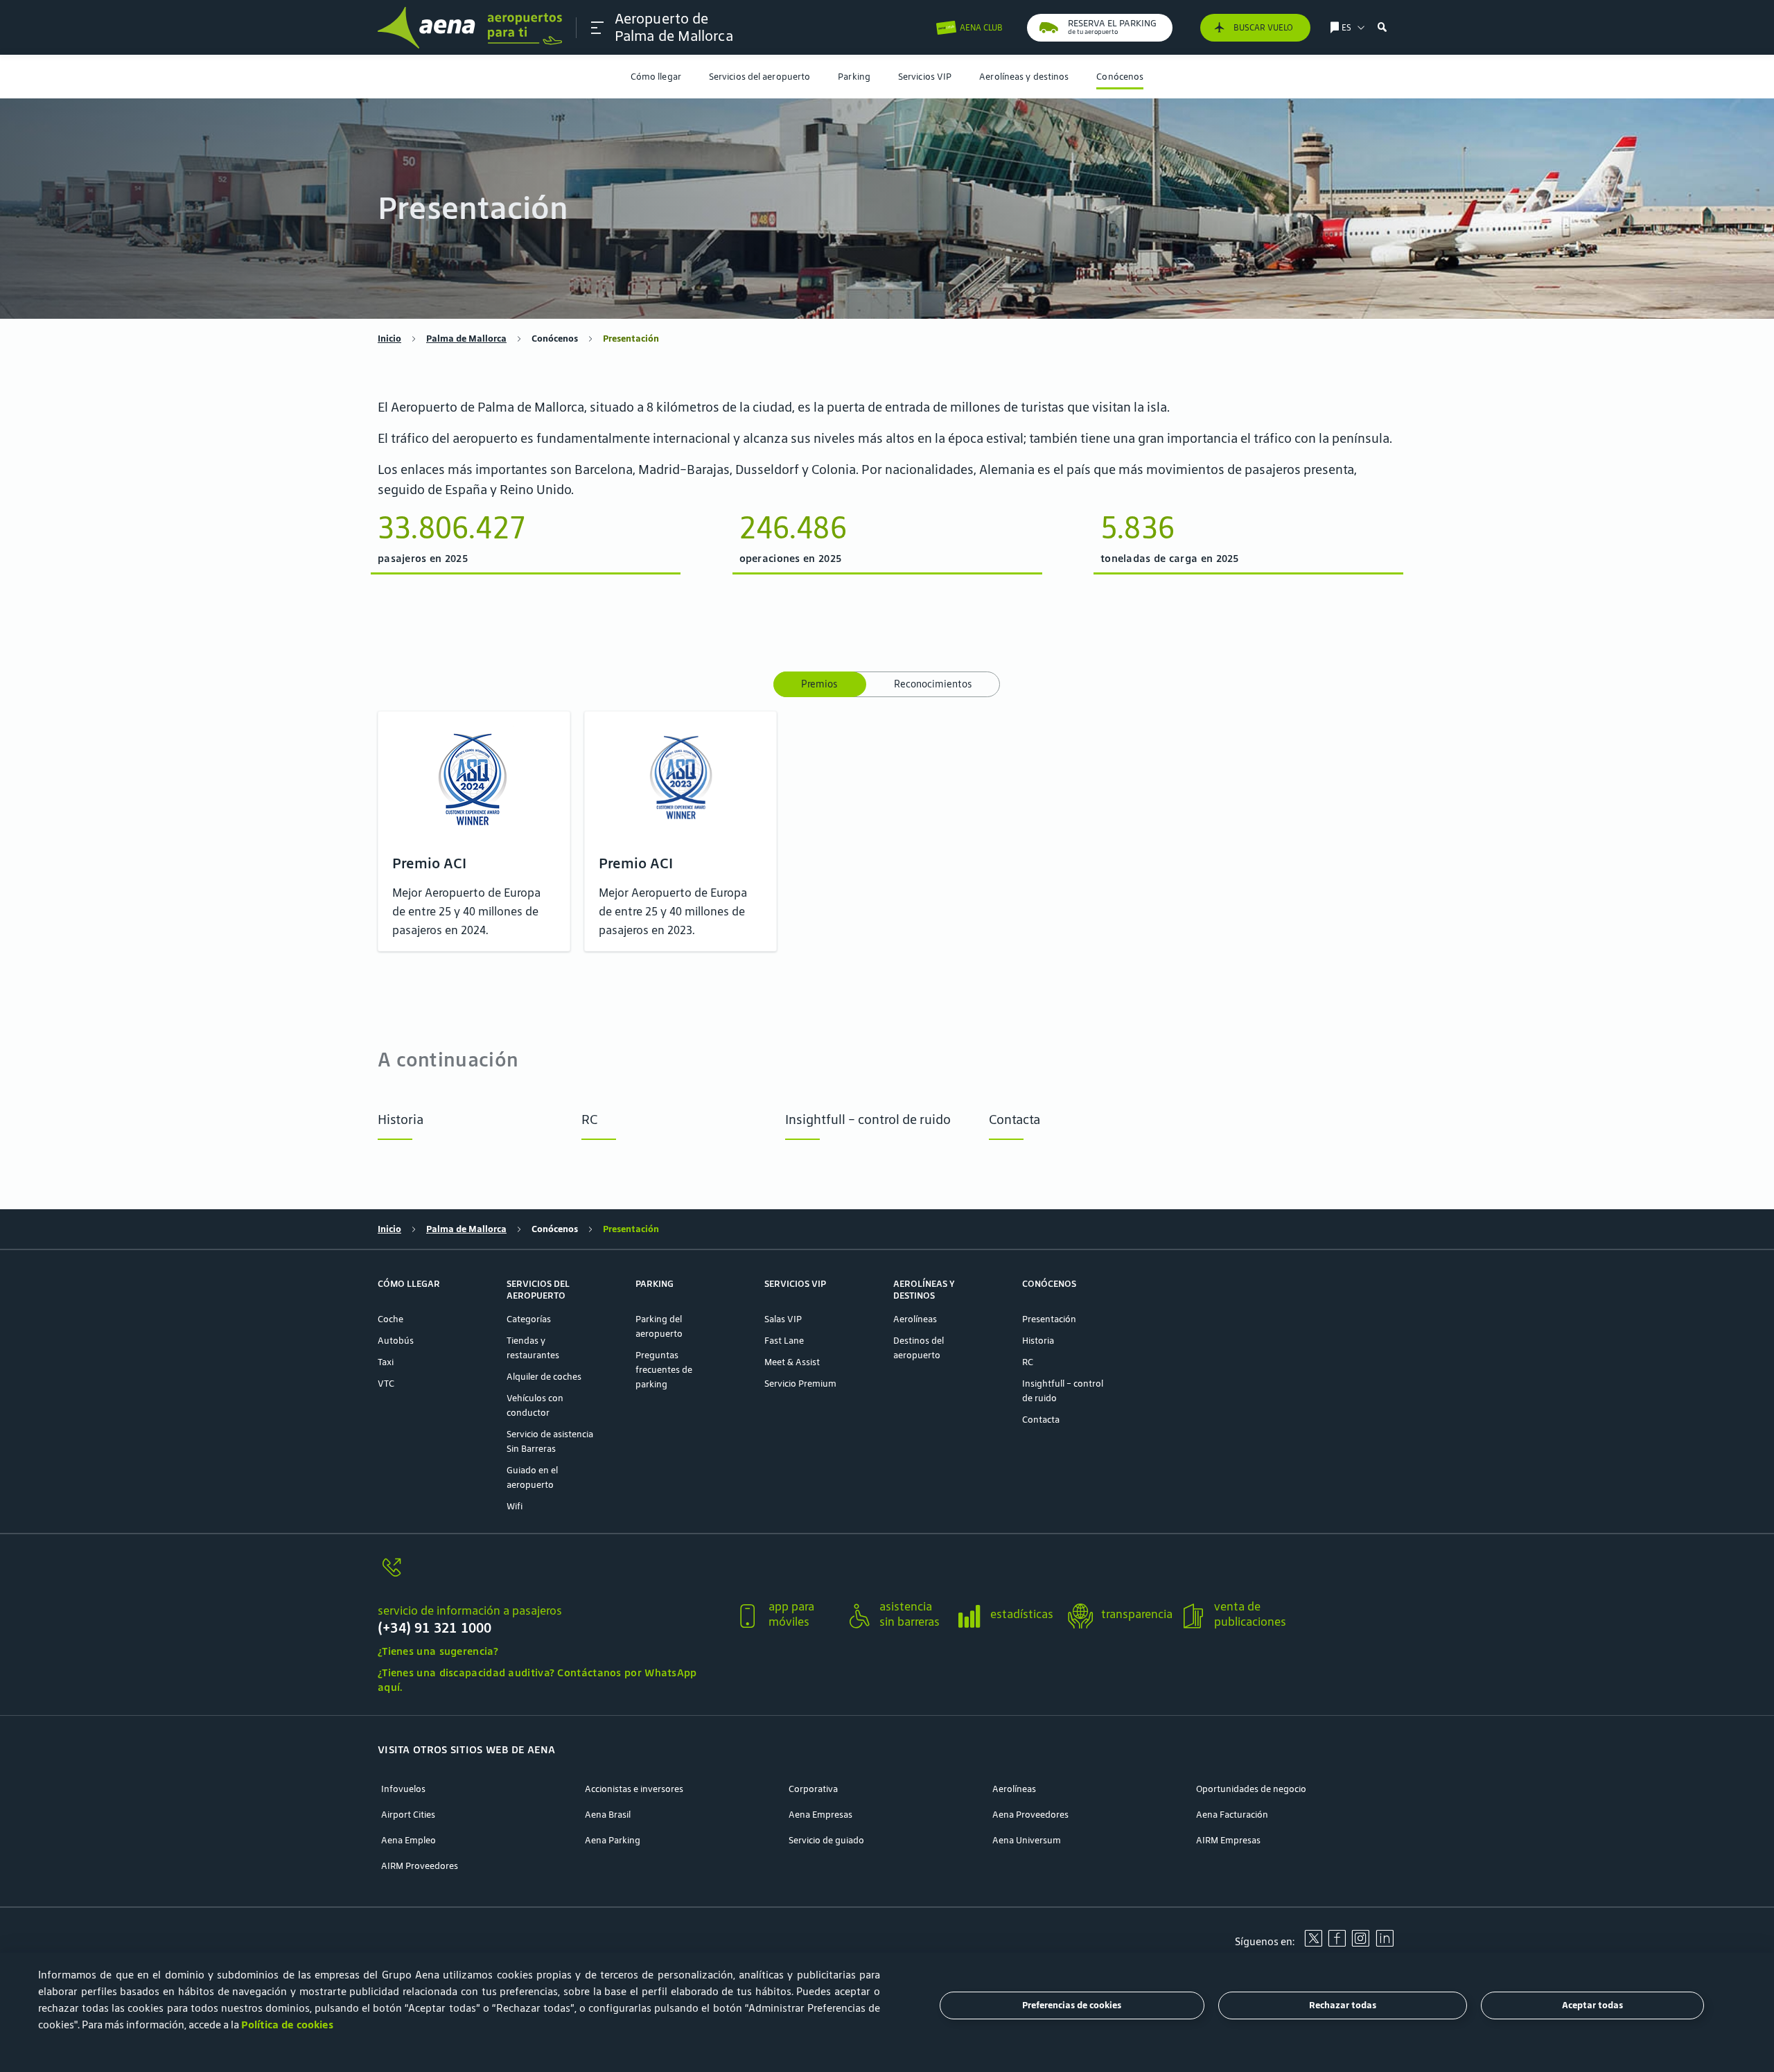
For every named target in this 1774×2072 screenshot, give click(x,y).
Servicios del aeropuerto (759, 77)
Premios (820, 684)
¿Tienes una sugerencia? (438, 1651)
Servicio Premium (800, 1384)
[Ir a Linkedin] (1385, 1943)
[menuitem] (656, 77)
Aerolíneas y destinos (1024, 77)
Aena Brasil (608, 1815)
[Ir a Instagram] (1360, 1943)
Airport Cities (408, 1815)
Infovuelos (403, 1789)
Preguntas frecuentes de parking (664, 1370)
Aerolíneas (915, 1319)
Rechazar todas (1343, 2006)
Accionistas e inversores (634, 1789)
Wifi (515, 1506)
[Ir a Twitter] (1313, 1943)
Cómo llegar (656, 77)
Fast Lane (784, 1341)
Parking (854, 77)
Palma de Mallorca (466, 339)
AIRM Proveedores (420, 1866)
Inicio (389, 339)
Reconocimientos (933, 684)
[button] (597, 28)
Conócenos (1120, 77)
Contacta (1015, 1119)
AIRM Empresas (1228, 1840)
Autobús (396, 1341)
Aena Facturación (1232, 1815)
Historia (401, 1119)
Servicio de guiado (826, 1840)
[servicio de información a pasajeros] (551, 1575)
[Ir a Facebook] (1337, 1943)
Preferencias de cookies (1072, 2006)
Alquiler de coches (544, 1377)
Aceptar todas (1592, 2006)
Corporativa (813, 1789)
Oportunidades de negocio (1251, 1789)
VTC (386, 1384)
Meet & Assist (792, 1362)
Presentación (1049, 1319)
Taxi (386, 1362)
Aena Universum (1027, 1840)
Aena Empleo (409, 1840)
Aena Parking (613, 1840)
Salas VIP (783, 1319)
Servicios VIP (925, 77)
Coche (390, 1319)
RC (589, 1119)
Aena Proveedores (1030, 1815)
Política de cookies (287, 2025)
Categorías (529, 1319)
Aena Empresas (820, 1815)
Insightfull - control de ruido (868, 1119)
